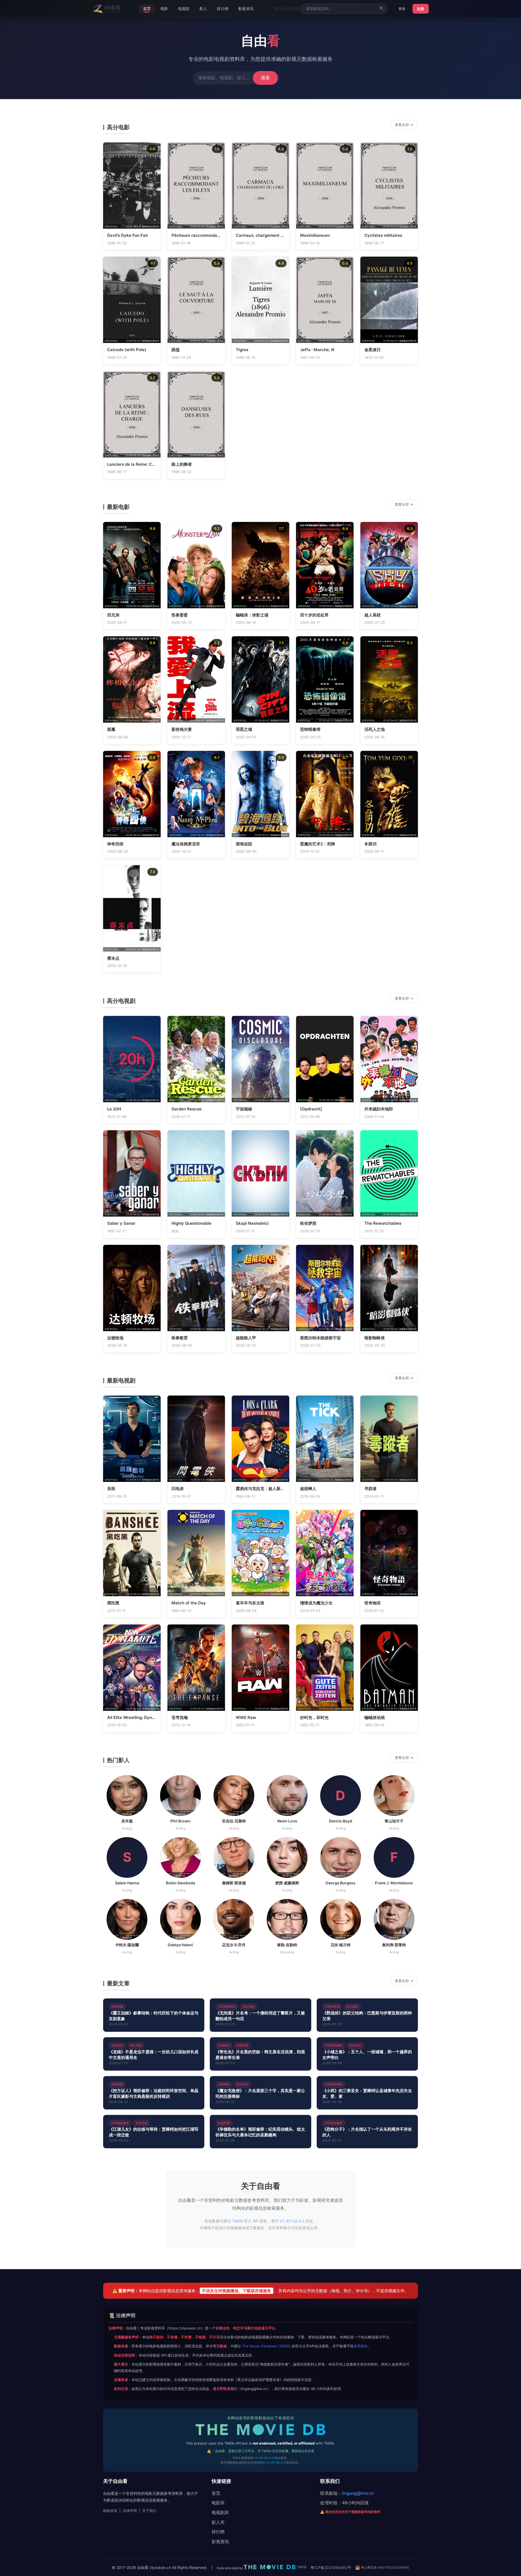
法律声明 (130, 2511)
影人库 (218, 2522)
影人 (203, 9)
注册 (421, 9)
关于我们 (149, 2511)
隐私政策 (110, 2511)
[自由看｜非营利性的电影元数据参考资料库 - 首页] (107, 9)
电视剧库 (220, 2512)
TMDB (121, 226)
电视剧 (184, 9)
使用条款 (361, 2346)
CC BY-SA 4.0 (292, 2221)
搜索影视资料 (287, 8)
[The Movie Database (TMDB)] (260, 2431)
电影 (164, 9)
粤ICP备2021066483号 (331, 2567)
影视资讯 (246, 9)
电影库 (218, 2503)
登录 (402, 9)
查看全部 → (404, 125)
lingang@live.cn (358, 2493)
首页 (147, 9)
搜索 (265, 78)
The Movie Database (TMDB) (266, 2346)
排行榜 (223, 9)
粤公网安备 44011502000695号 (385, 2567)
